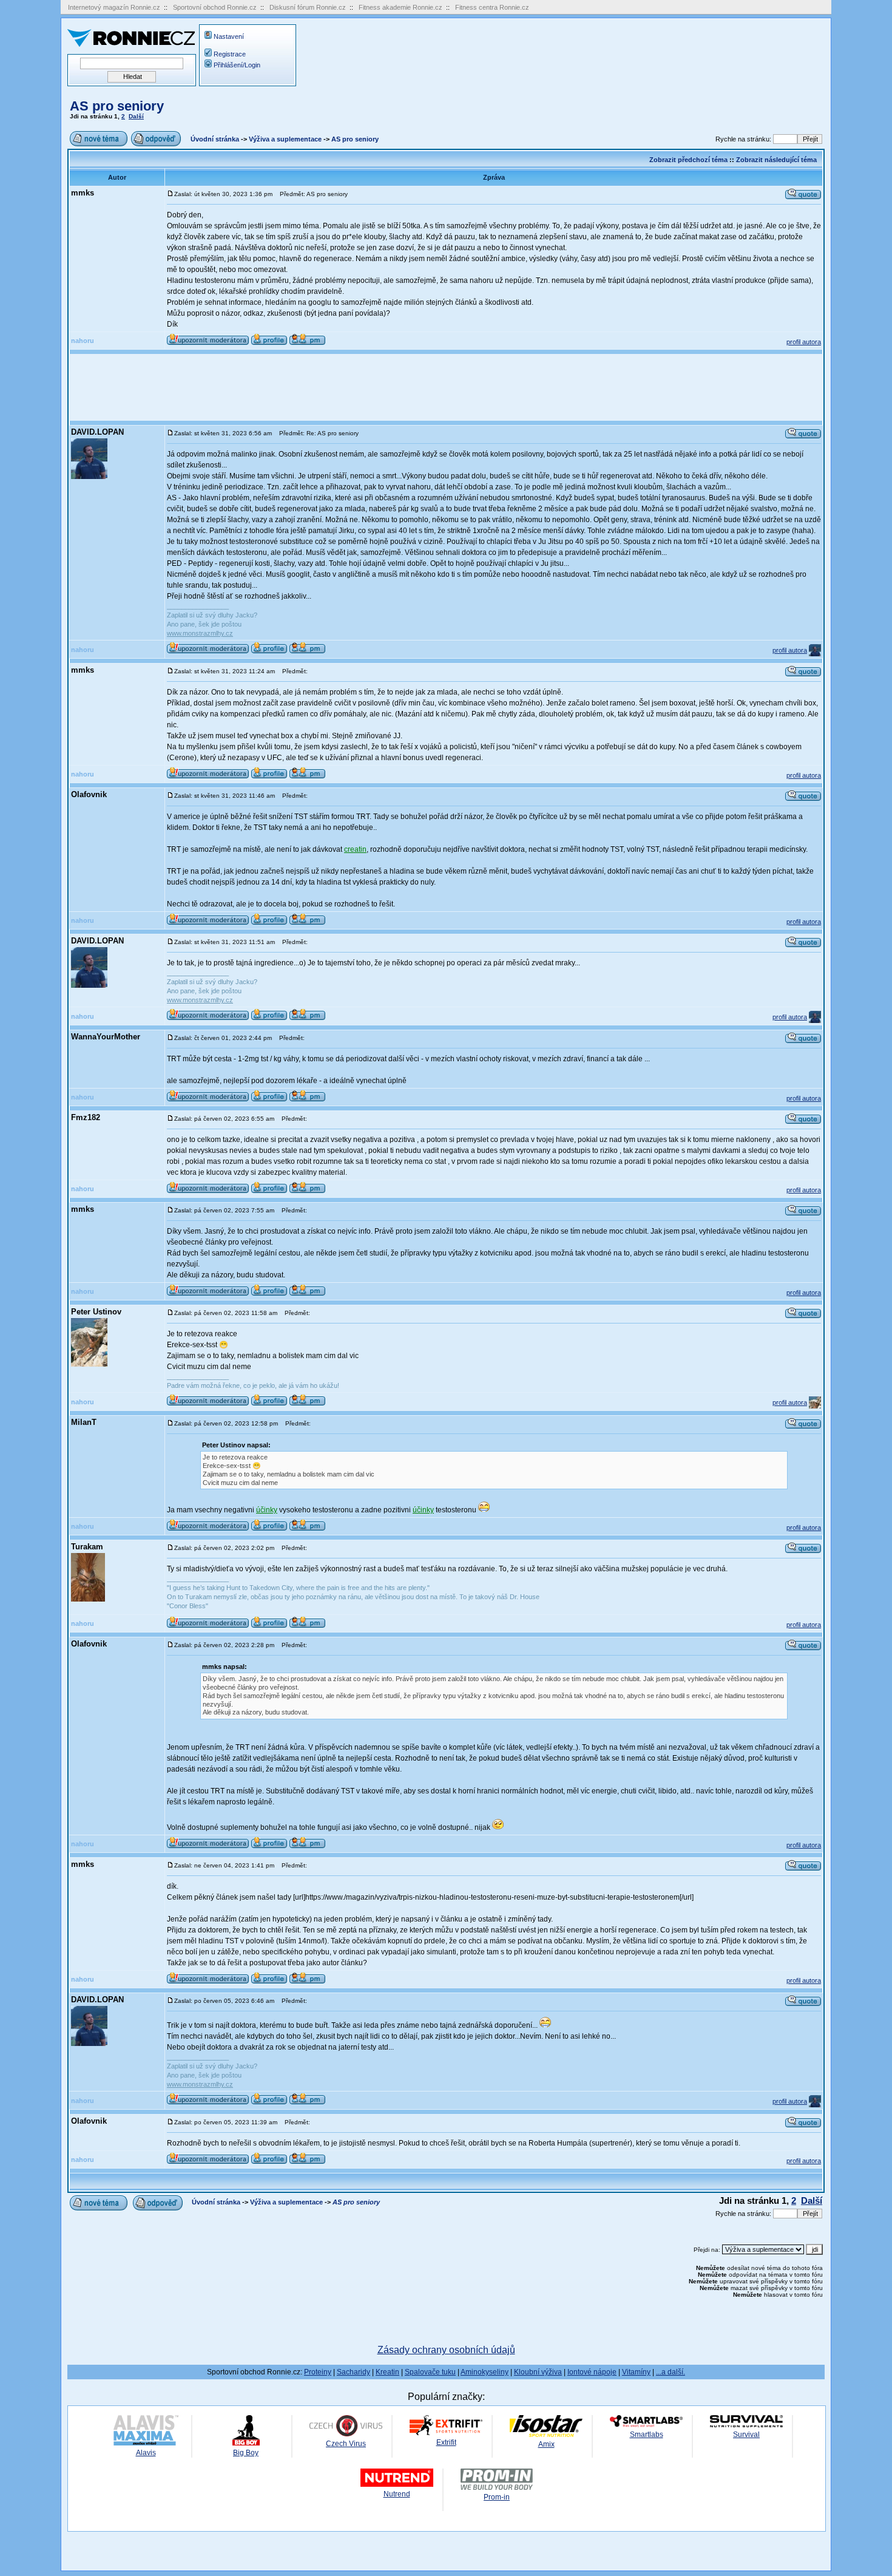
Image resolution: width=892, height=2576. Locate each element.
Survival (746, 2435)
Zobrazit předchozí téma (688, 160)
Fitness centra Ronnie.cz (492, 7)
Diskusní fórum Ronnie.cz (308, 7)
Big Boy (246, 2453)
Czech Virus (346, 2444)
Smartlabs (647, 2435)
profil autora (804, 342)
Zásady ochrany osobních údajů (446, 2350)
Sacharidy (353, 2372)
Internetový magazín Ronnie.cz (114, 7)
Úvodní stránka (215, 139)
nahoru (83, 341)
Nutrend (397, 2494)
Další (136, 116)
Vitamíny (636, 2372)
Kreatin (387, 2372)
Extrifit (446, 2442)
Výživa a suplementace (285, 139)
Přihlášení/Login (237, 65)
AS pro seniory (117, 106)
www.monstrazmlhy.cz (200, 633)
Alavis (146, 2453)
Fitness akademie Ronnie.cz (400, 7)
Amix (546, 2444)
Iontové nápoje (592, 2372)
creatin (355, 849)
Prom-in (497, 2497)
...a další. (671, 2372)
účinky (267, 1510)
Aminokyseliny (485, 2372)
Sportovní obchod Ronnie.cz (215, 7)
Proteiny (318, 2372)
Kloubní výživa (538, 2372)
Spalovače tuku (430, 2372)
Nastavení (229, 36)
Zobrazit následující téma (776, 160)
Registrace (230, 54)
